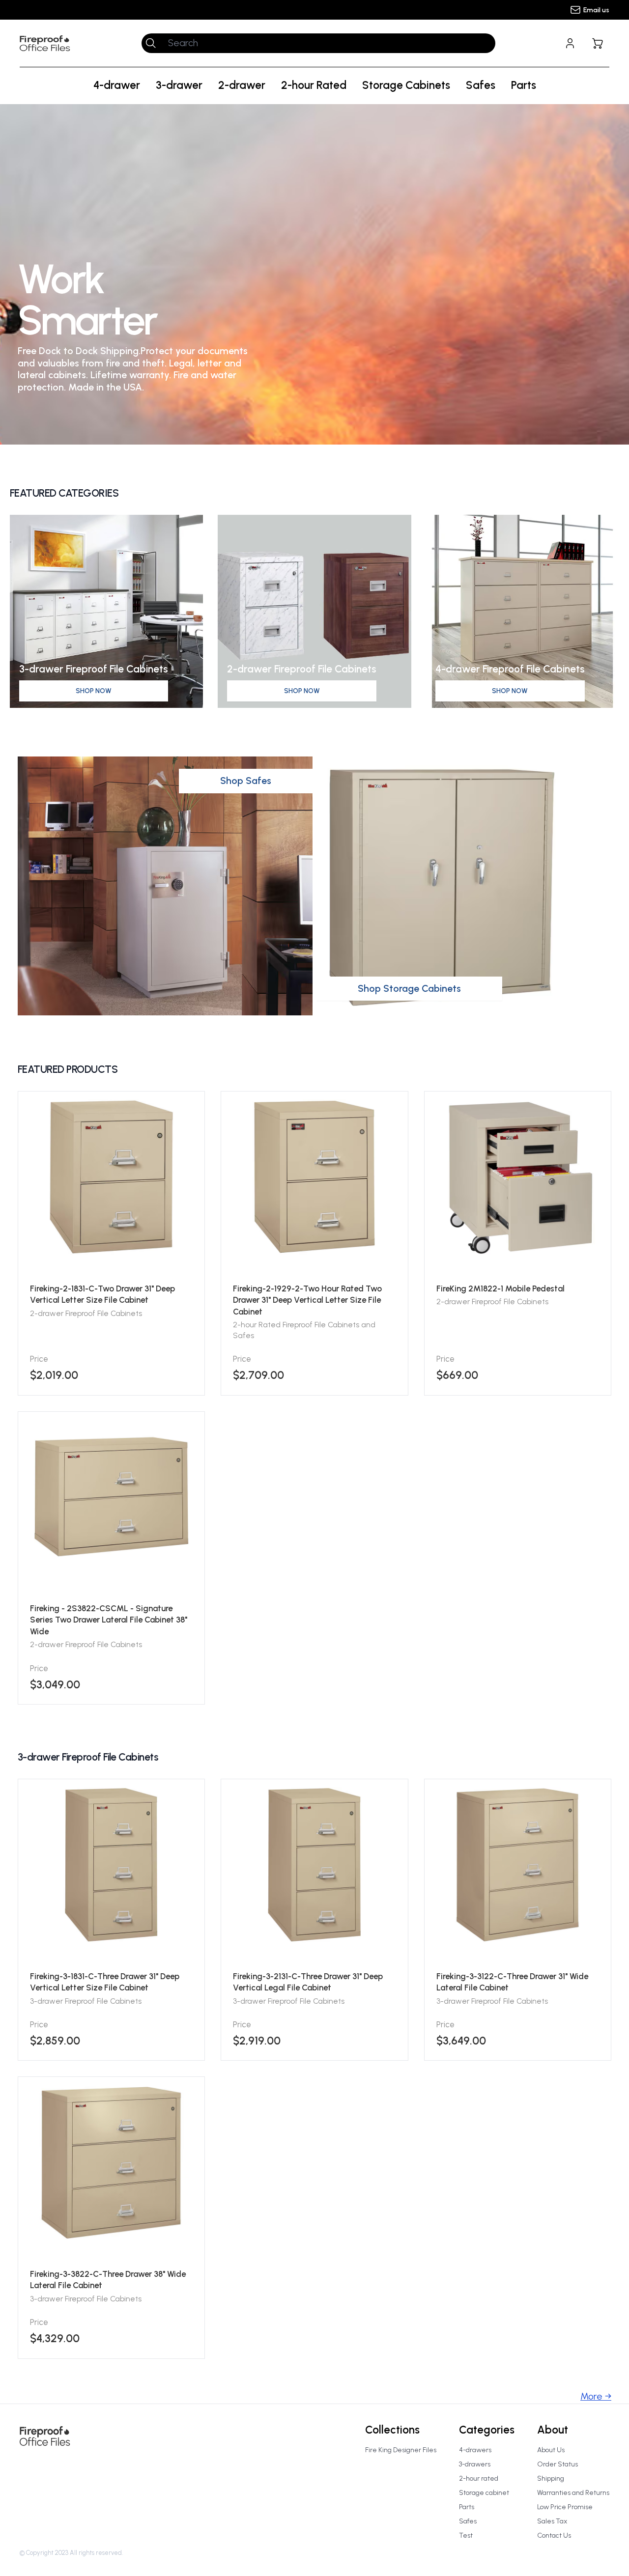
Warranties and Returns (573, 2493)
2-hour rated (479, 2478)
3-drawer (179, 85)
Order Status (558, 2464)
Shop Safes (246, 781)
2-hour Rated (314, 85)
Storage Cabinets (406, 85)
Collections (392, 2430)
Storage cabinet (484, 2493)
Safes (481, 85)
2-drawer (242, 85)
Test (466, 2535)
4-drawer (117, 85)
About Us (551, 2450)
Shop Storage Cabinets (409, 988)
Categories (487, 2430)
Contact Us (554, 2535)
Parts (524, 85)
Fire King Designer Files (401, 2450)
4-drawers (475, 2450)
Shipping (551, 2478)
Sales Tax (552, 2521)
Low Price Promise (565, 2507)
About (553, 2430)
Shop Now (94, 691)
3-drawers (475, 2464)
